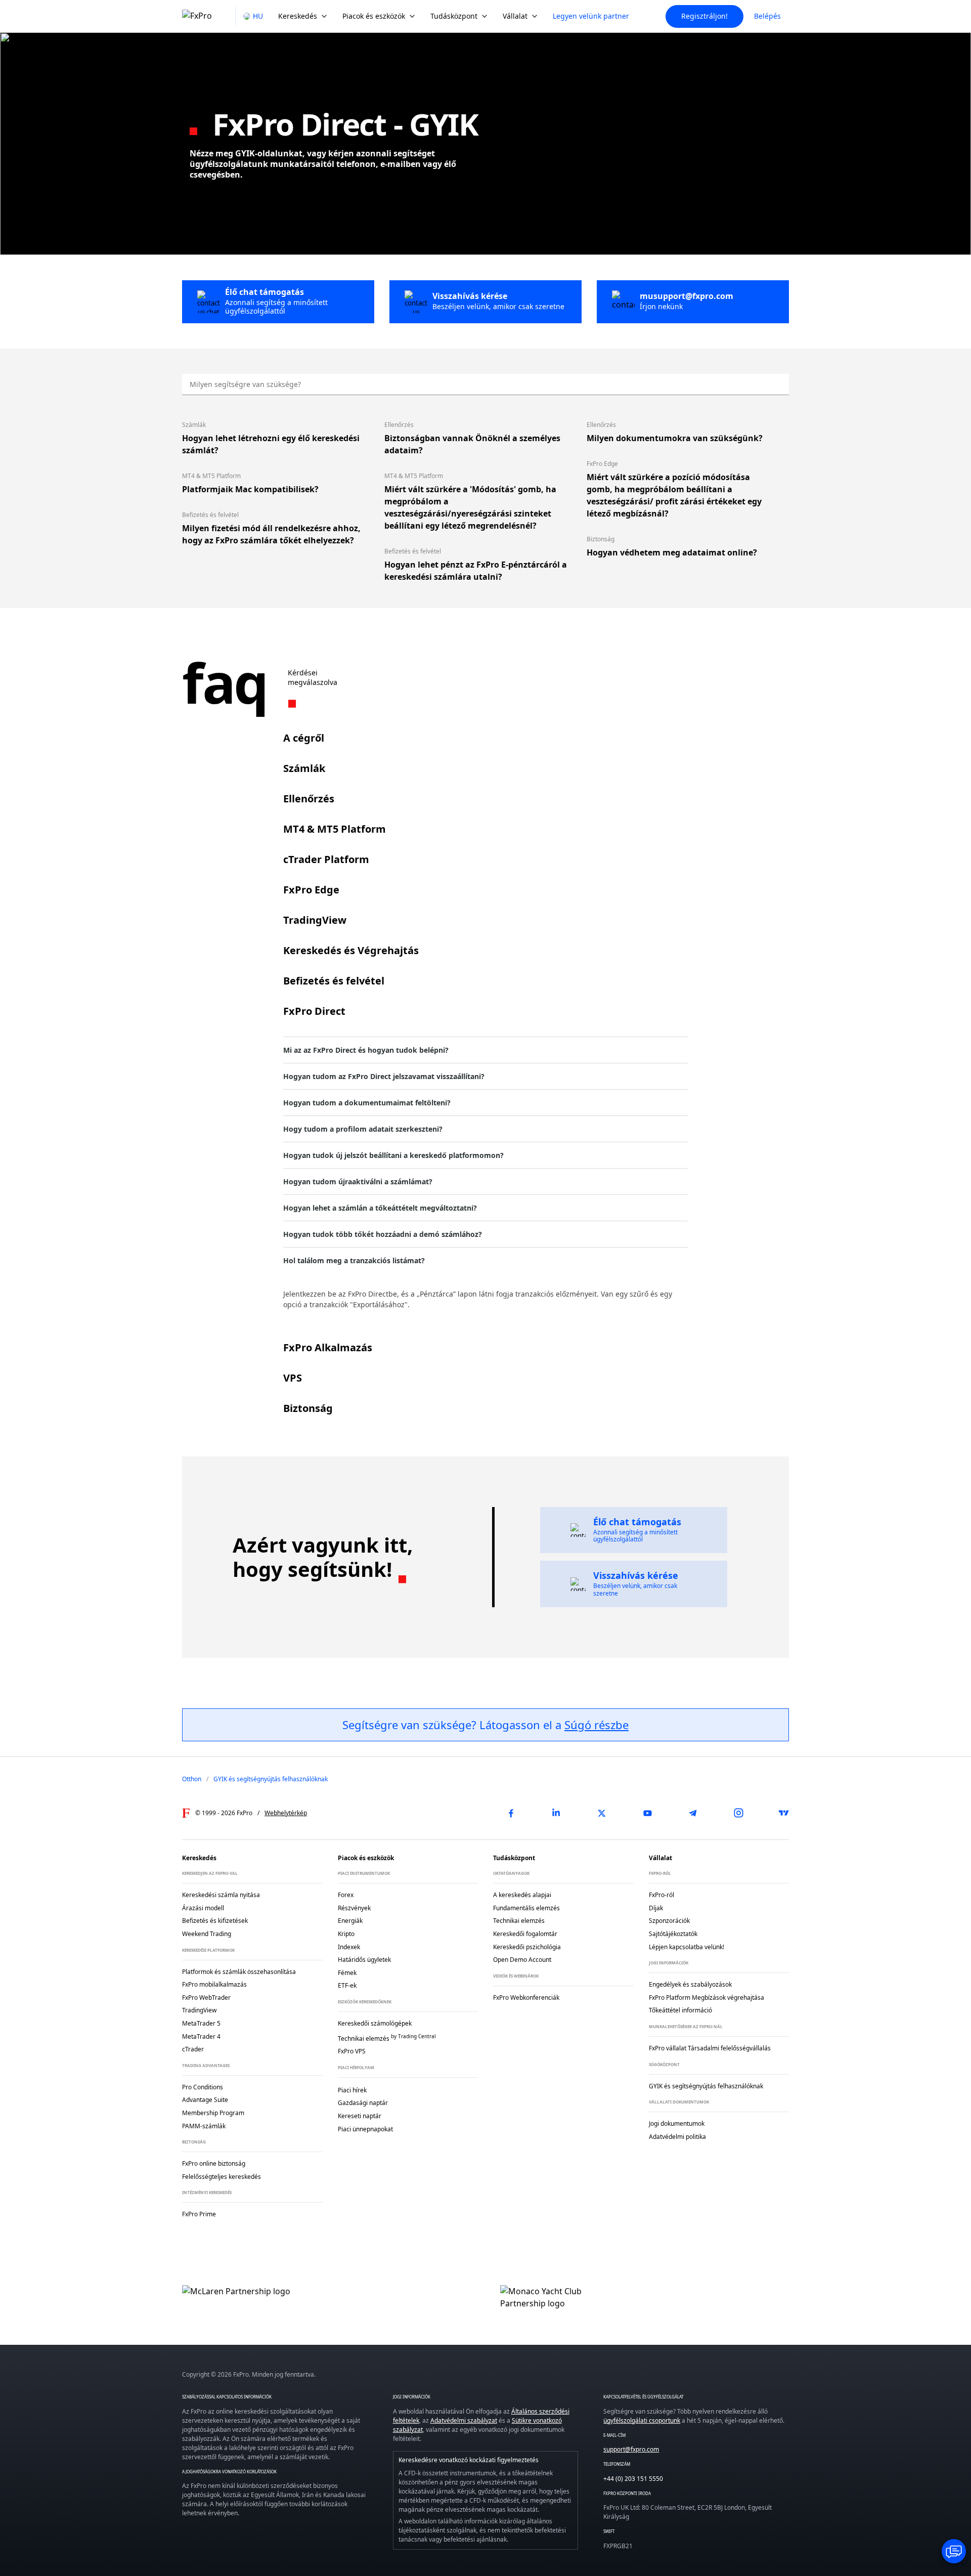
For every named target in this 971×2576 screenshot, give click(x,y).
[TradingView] (784, 1813)
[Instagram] (738, 1813)
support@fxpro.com (631, 2449)
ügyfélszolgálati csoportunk (642, 2420)
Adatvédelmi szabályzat (464, 2420)
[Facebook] (511, 1813)
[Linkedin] (556, 1813)
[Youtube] (647, 1813)
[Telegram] (693, 1813)
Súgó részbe (597, 1725)
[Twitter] (602, 1813)
